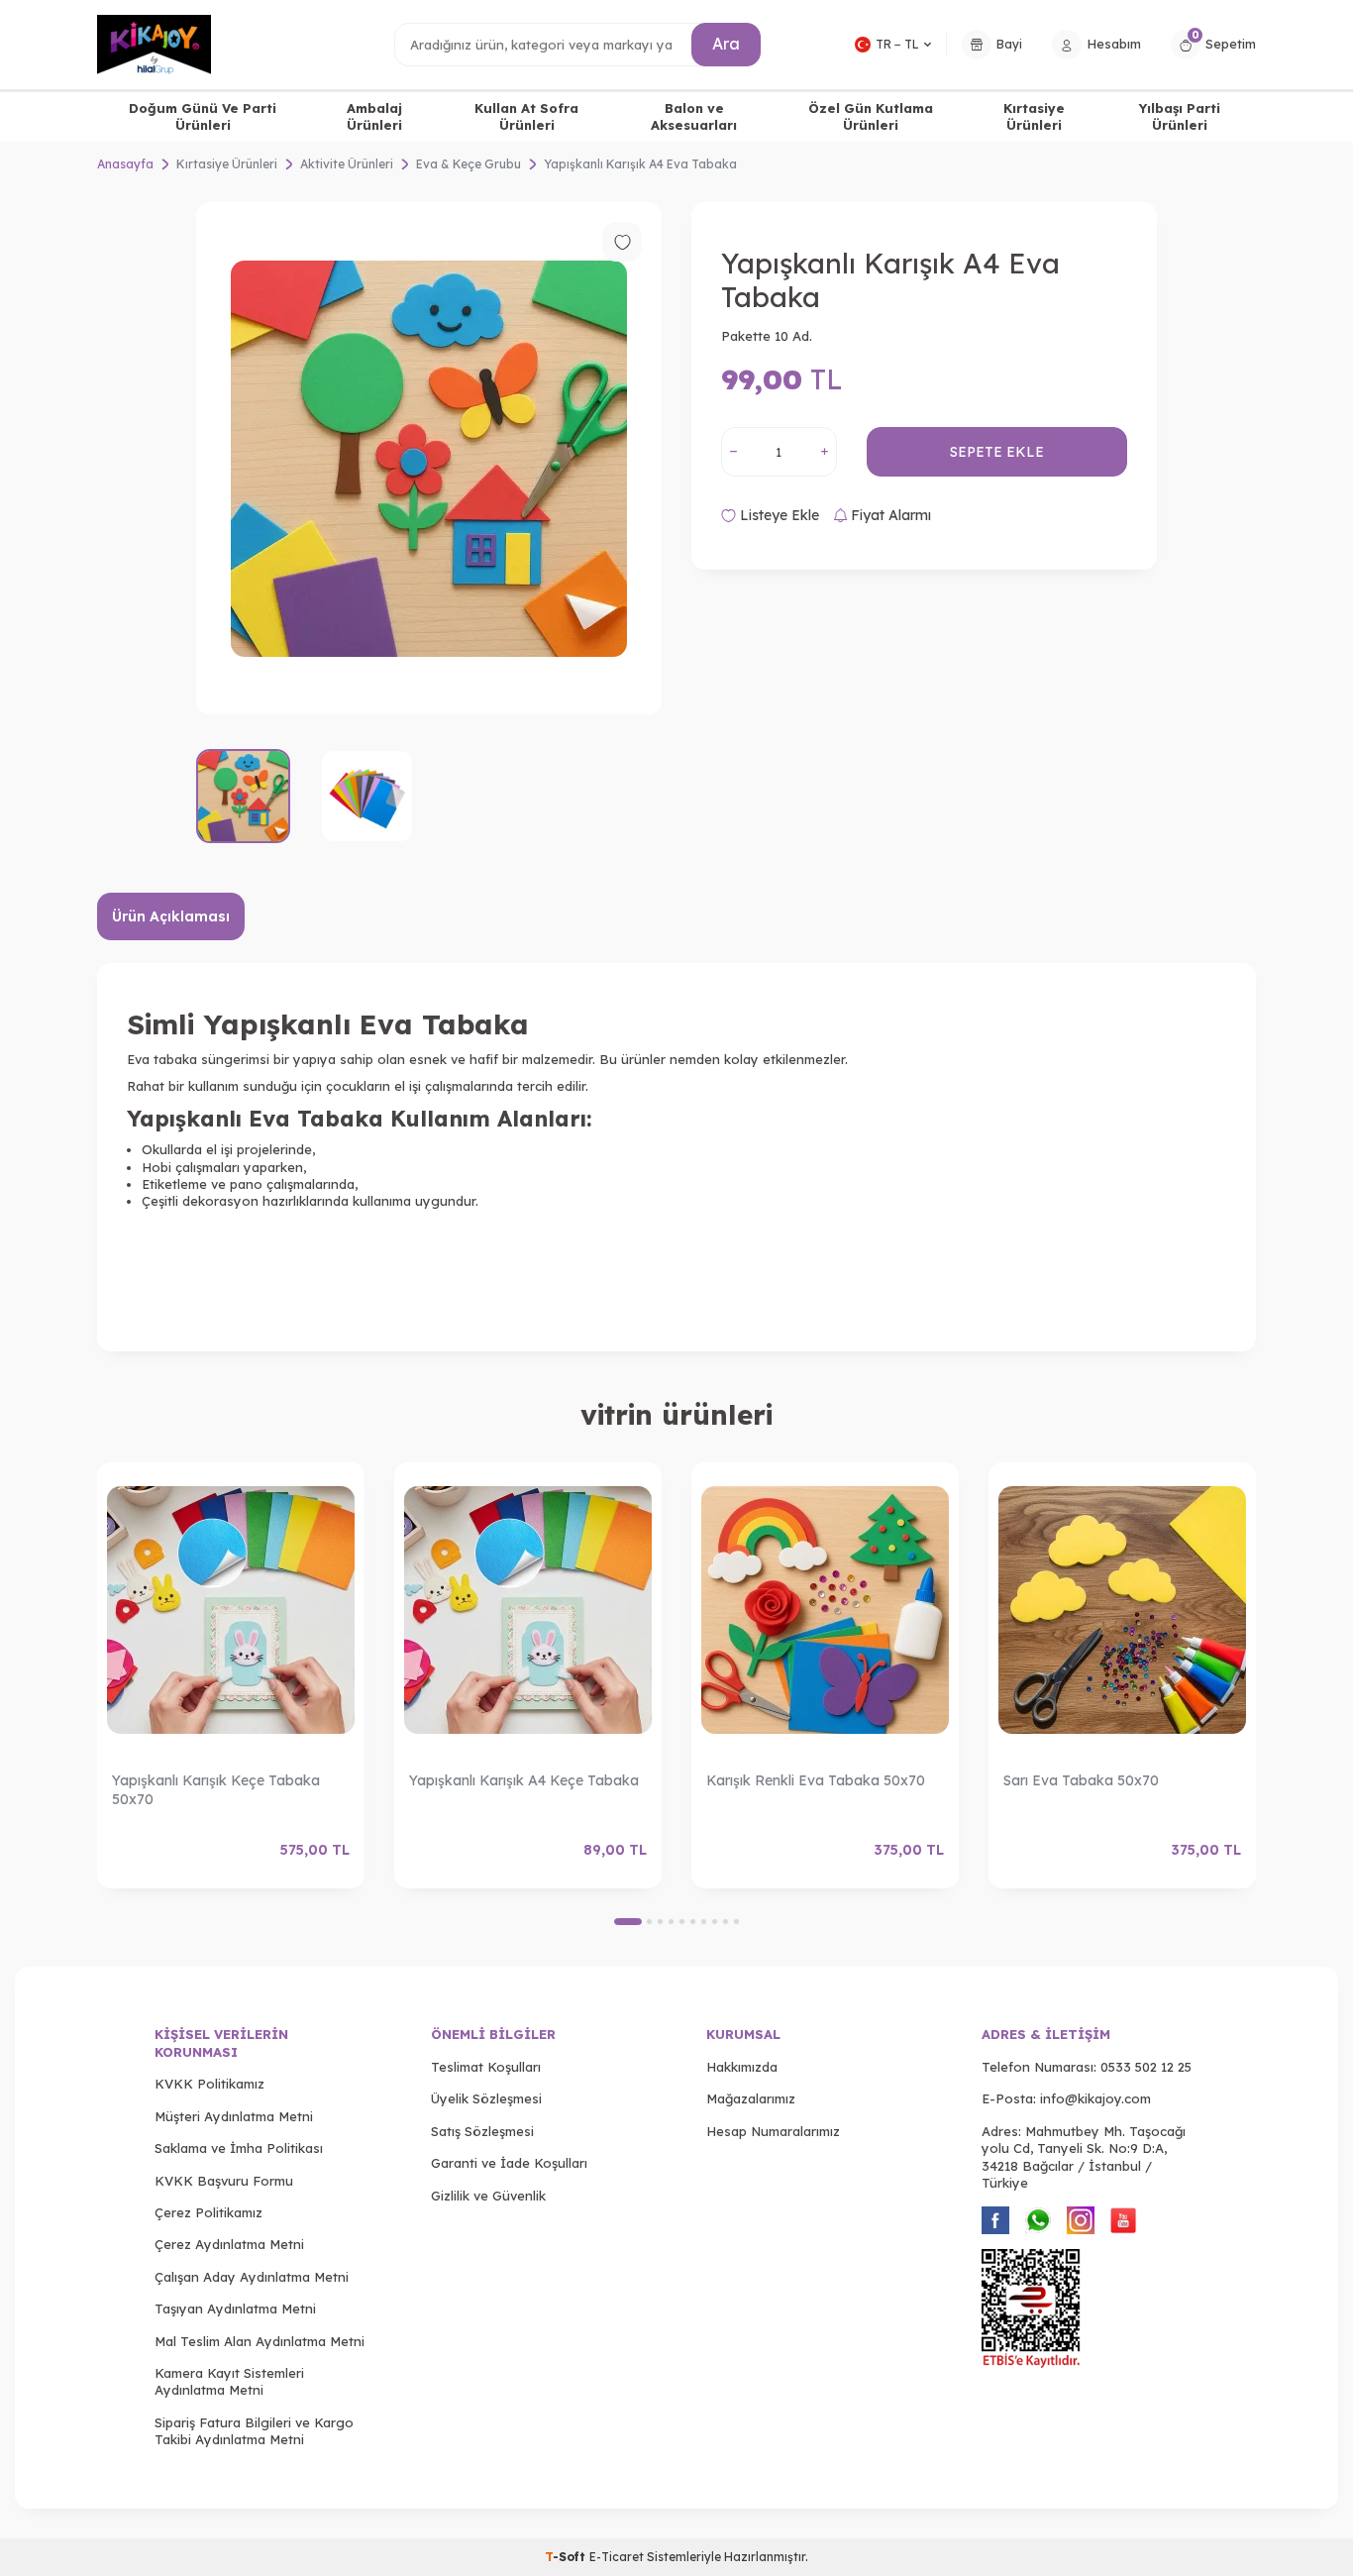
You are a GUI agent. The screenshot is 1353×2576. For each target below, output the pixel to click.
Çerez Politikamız (208, 2212)
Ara (726, 44)
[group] (429, 458)
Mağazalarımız (751, 2098)
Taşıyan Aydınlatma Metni (235, 2308)
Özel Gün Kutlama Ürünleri (871, 116)
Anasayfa (125, 164)
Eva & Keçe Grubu (468, 164)
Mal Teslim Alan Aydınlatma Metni (260, 2341)
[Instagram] (1081, 2220)
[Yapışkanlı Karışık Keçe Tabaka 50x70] (231, 1610)
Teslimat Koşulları (486, 2067)
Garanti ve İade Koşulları (509, 2163)
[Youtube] (1123, 2220)
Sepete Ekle (997, 452)
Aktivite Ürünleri (347, 164)
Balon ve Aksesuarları (694, 116)
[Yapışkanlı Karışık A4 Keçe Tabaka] (528, 1610)
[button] (628, 1922)
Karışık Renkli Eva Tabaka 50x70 (816, 1780)
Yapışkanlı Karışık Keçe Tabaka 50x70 (216, 1790)
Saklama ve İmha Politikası (239, 2148)
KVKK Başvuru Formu (224, 2181)
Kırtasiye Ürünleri (1034, 116)
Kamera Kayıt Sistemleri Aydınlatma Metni (229, 2381)
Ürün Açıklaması (171, 916)
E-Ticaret (617, 2557)
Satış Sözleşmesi (482, 2131)
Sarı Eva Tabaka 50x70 (1081, 1780)
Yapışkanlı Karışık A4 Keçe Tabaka (524, 1780)
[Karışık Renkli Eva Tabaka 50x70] (825, 1610)
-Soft (567, 2557)
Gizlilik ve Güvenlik (488, 2196)
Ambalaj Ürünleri (374, 116)
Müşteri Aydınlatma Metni (234, 2116)
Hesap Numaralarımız (773, 2131)
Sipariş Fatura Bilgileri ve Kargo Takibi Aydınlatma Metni (254, 2431)
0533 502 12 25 (1146, 2067)
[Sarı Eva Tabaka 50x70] (1122, 1610)
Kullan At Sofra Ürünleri (526, 116)
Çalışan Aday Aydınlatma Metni (252, 2277)
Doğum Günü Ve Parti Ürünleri (203, 116)
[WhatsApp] (1038, 2220)
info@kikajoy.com (1095, 2098)
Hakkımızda (742, 2067)
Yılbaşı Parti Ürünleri (1180, 116)
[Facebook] (995, 2220)
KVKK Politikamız (209, 2084)
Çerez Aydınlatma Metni (229, 2244)
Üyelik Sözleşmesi (486, 2098)
